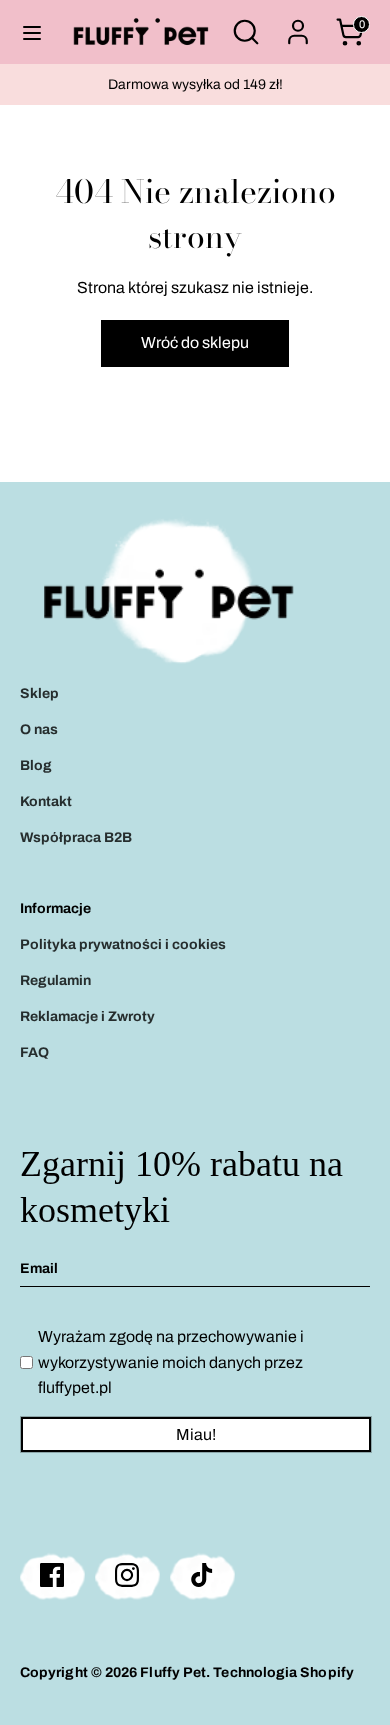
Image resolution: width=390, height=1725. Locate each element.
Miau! (196, 1434)
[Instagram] (127, 1575)
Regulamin (55, 980)
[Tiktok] (202, 1575)
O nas (39, 729)
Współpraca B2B (76, 837)
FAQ (34, 1052)
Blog (36, 765)
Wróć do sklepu (195, 342)
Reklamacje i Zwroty (87, 1016)
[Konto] (298, 24)
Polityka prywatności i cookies (123, 944)
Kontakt (46, 801)
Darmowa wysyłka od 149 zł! (195, 84)
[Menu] (32, 32)
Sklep (39, 693)
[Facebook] (52, 1575)
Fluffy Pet (173, 1672)
